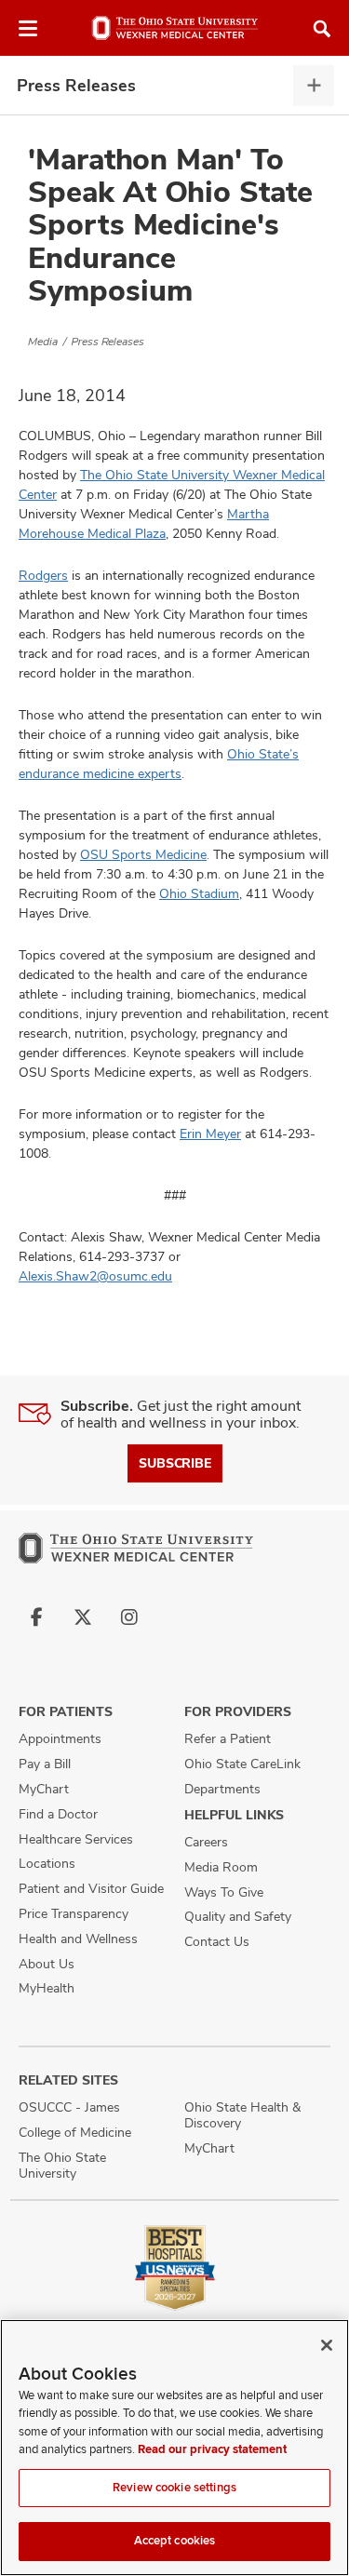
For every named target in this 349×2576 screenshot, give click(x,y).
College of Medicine (75, 2132)
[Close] (327, 2345)
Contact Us (217, 1941)
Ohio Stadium (199, 893)
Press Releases (76, 85)
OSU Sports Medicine (143, 854)
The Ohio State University (62, 2165)
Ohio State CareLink (242, 1764)
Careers (206, 1842)
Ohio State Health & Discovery (242, 2115)
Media (43, 342)
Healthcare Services (76, 1839)
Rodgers (43, 575)
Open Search (322, 29)
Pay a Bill (45, 1764)
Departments (222, 1789)
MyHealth (47, 1988)
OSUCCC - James (69, 2107)
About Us (47, 1964)
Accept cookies (175, 2541)
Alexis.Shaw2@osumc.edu (95, 1276)
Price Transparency (74, 1913)
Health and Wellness (78, 1939)
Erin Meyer (210, 1134)
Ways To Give (224, 1892)
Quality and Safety (238, 1916)
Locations (47, 1863)
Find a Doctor (58, 1814)
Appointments (60, 1738)
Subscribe (175, 1463)
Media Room (221, 1867)
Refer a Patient (228, 1738)
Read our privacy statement (212, 2449)
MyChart (44, 1789)
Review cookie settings (174, 2488)
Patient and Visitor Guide (91, 1888)
